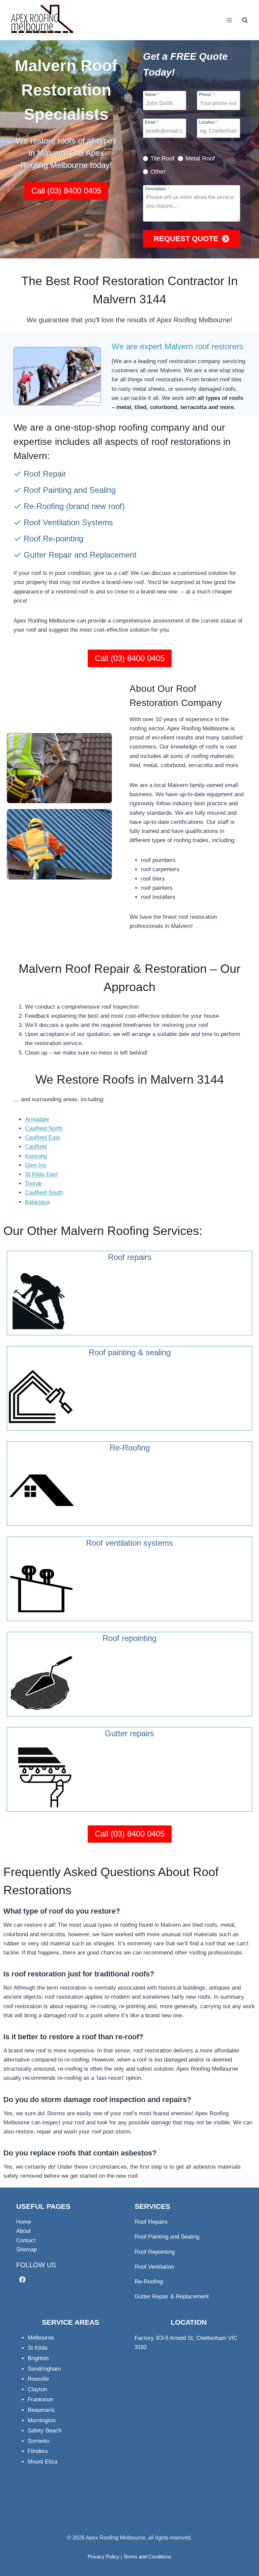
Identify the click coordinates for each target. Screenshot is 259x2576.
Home (24, 2222)
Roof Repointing (155, 2252)
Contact (26, 2240)
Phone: (207, 94)
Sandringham (44, 2369)
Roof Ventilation (154, 2267)
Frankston (40, 2400)
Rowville (38, 2379)
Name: (152, 94)
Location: (209, 122)
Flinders (38, 2451)
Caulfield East (42, 1138)
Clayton (37, 2389)
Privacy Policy (104, 2557)
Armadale (37, 1119)
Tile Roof (162, 158)
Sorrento (38, 2441)
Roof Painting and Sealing (70, 490)
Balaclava (37, 1202)
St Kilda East (41, 1174)
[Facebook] (22, 2280)
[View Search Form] (245, 20)
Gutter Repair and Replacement (80, 555)
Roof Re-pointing (53, 539)
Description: (157, 189)
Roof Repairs (151, 2222)
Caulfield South (44, 1193)
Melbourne (41, 2338)
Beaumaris (41, 2410)
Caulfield (36, 1147)
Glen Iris (36, 1165)
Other (158, 172)
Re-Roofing (44, 506)
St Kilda (37, 2348)
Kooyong (36, 1156)
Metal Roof (200, 158)
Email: (152, 122)
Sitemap (26, 2250)
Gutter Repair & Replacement (172, 2296)
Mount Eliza (42, 2462)
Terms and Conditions (147, 2557)
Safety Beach (45, 2431)
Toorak (33, 1183)
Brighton (38, 2358)
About (23, 2231)
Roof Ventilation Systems (68, 522)
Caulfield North (44, 1128)
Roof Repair (45, 474)
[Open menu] (229, 20)
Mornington (42, 2420)
